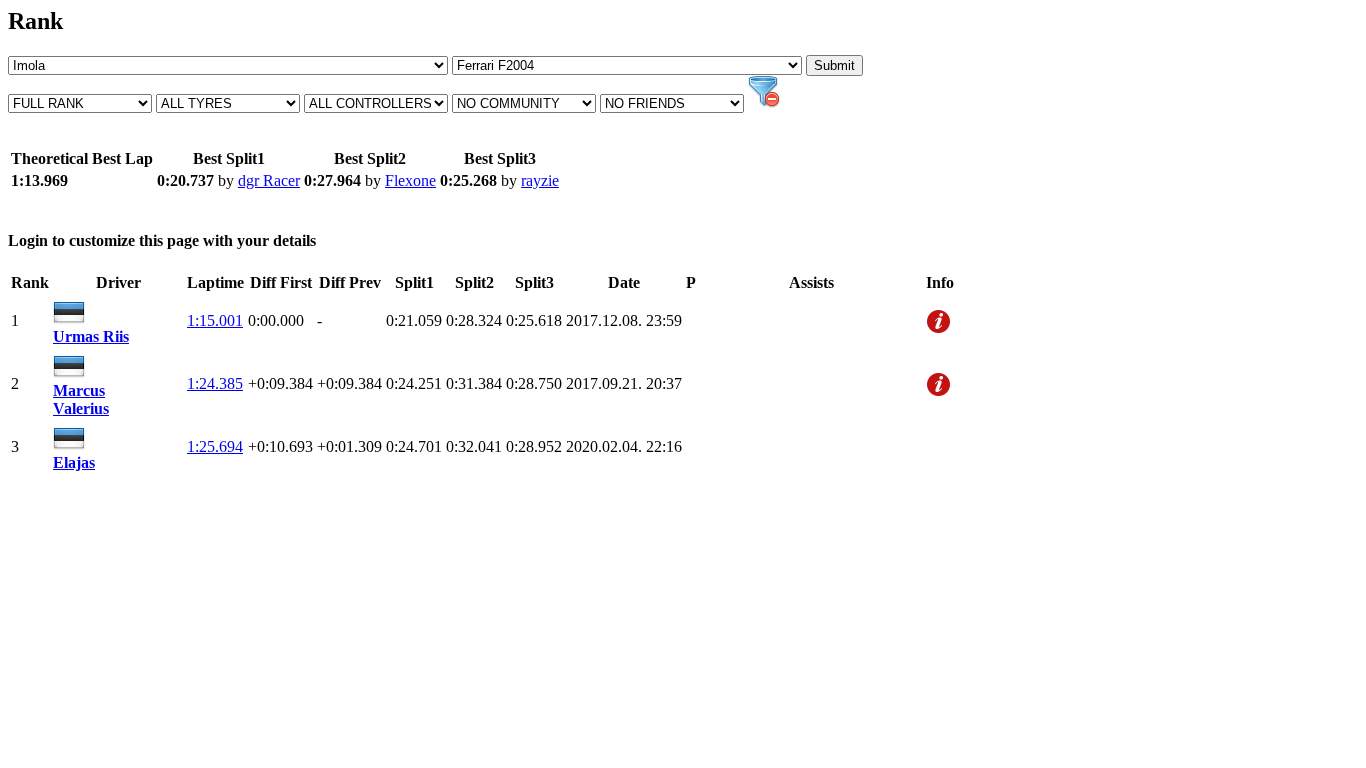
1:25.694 (215, 446)
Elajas (74, 462)
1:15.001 (215, 320)
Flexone (410, 180)
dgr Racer (269, 180)
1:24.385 (215, 383)
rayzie (540, 180)
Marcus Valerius (81, 399)
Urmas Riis (91, 336)
